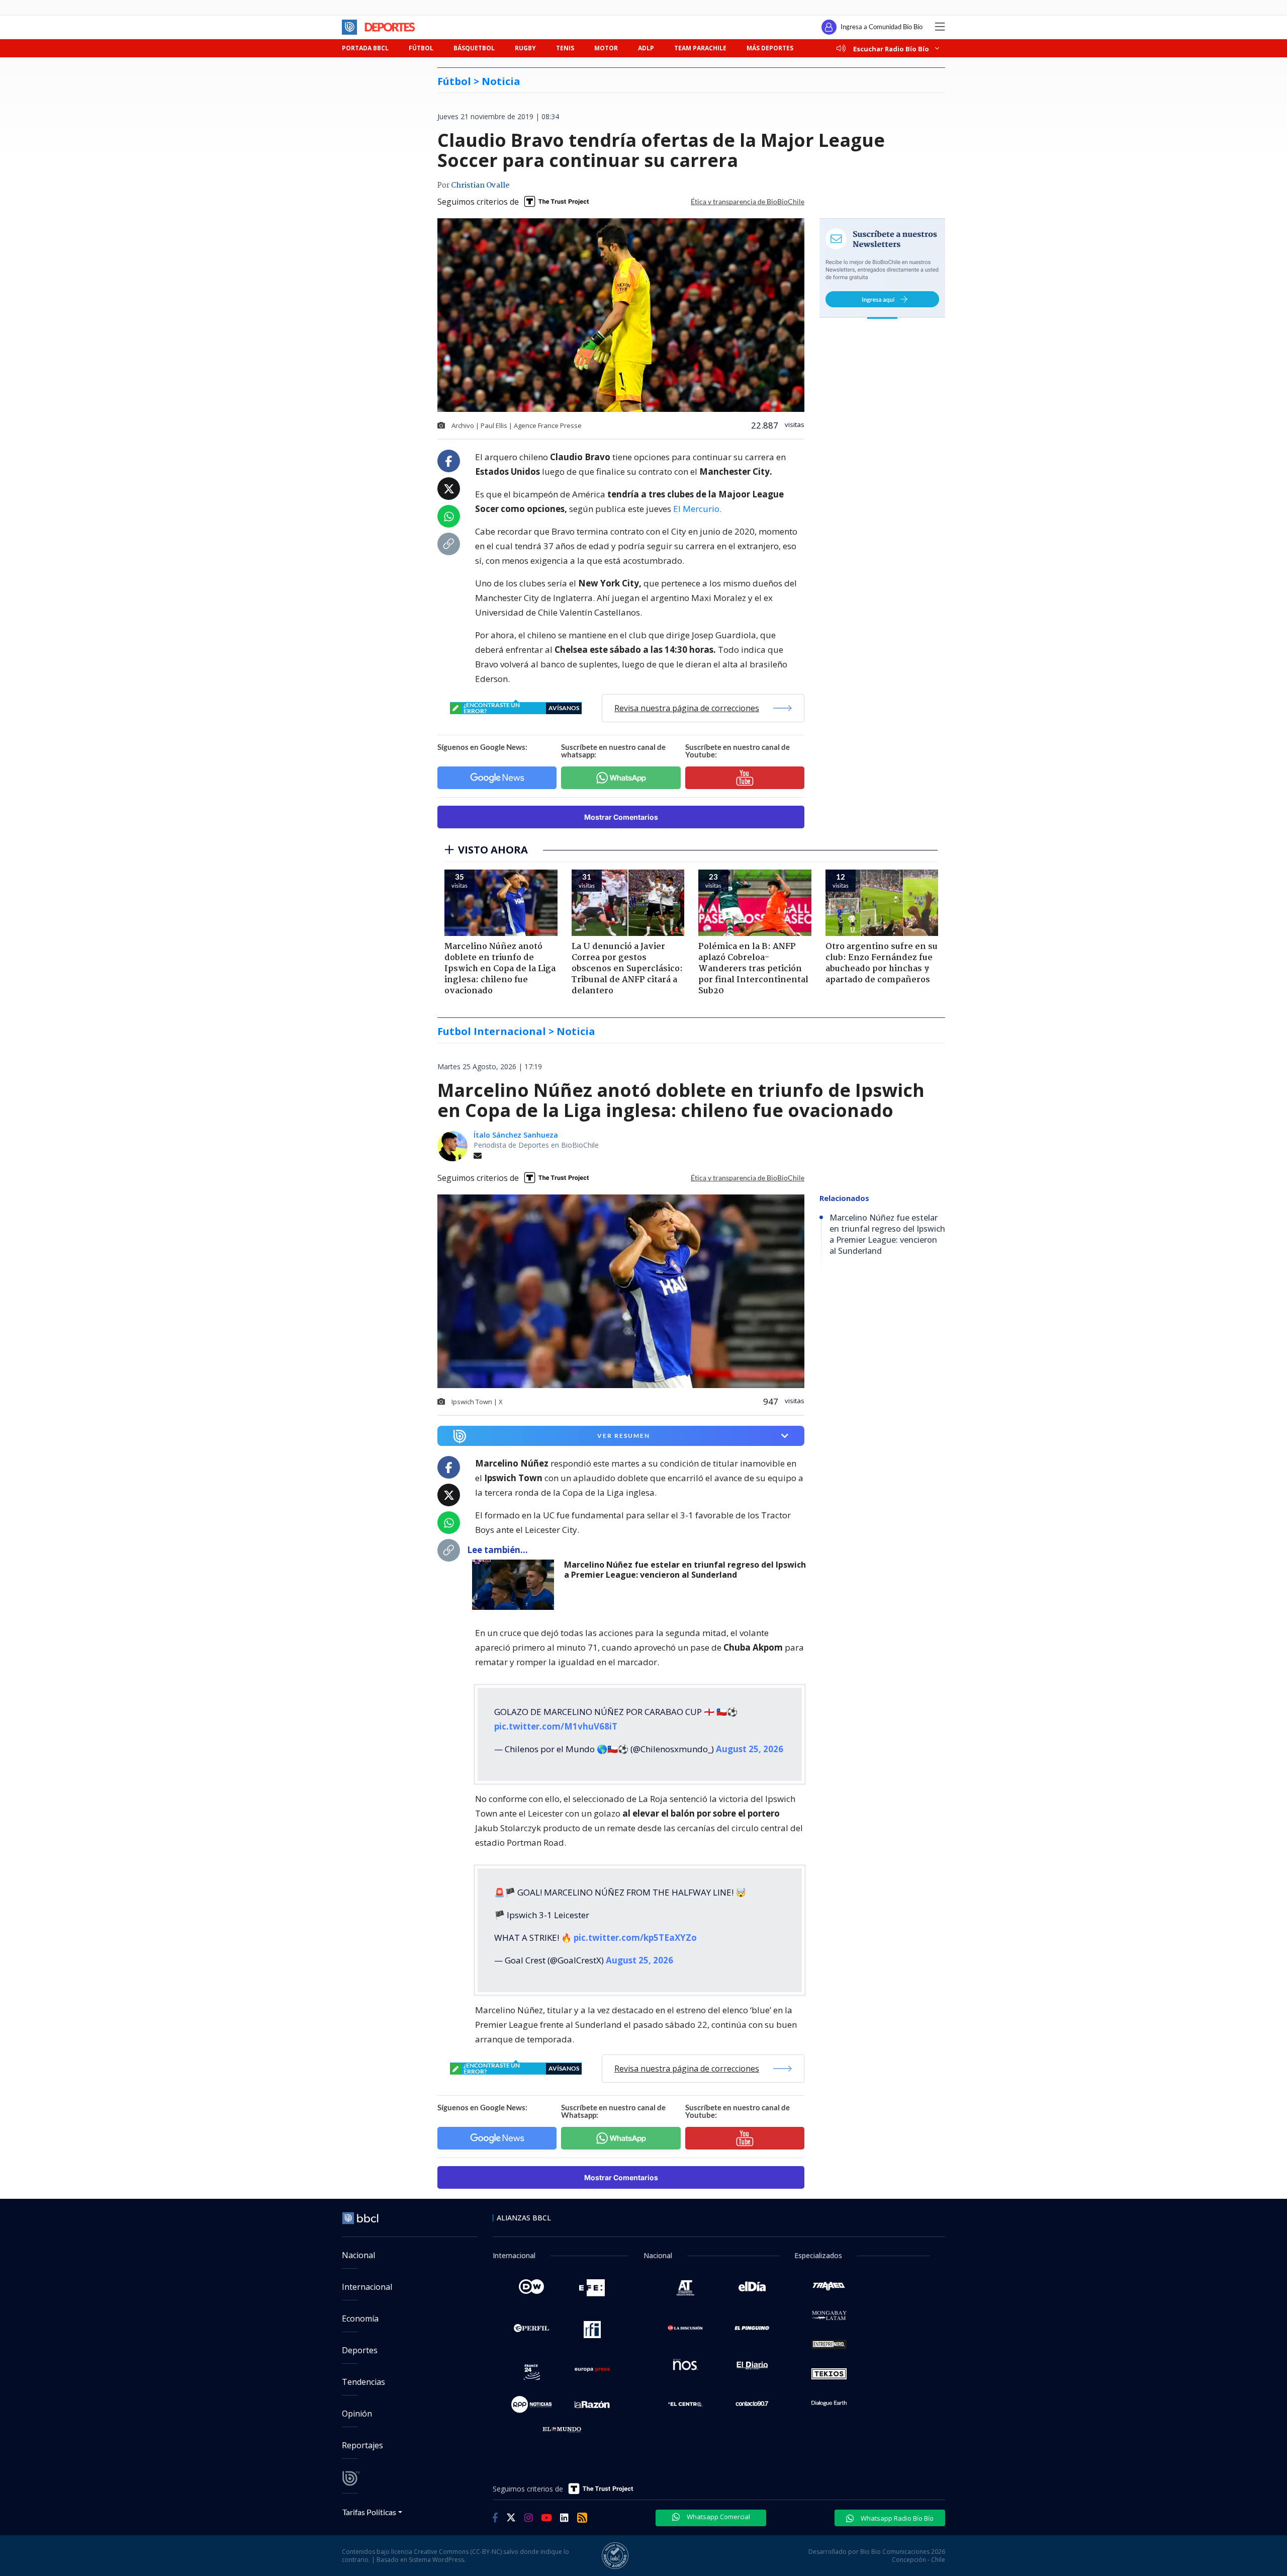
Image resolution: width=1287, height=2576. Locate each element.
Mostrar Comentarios (621, 817)
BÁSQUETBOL (474, 48)
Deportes (360, 2334)
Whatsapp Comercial (718, 2501)
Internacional (367, 2271)
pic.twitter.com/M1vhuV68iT (556, 1718)
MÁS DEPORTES (770, 48)
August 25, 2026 (750, 1741)
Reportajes (362, 2429)
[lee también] (516, 1585)
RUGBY (525, 48)
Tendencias (363, 2366)
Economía (360, 2302)
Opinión (357, 2397)
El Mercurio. (697, 509)
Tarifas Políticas (369, 2496)
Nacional (358, 2239)
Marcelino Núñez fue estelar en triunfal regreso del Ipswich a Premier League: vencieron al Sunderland (685, 1570)
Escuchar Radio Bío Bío (891, 49)
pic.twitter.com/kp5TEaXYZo (635, 1921)
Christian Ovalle (480, 186)
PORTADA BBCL (365, 48)
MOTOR (606, 48)
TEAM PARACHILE (700, 48)
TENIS (565, 48)
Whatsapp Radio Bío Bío (896, 2502)
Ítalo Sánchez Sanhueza (516, 1135)
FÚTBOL (421, 48)
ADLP (646, 48)
